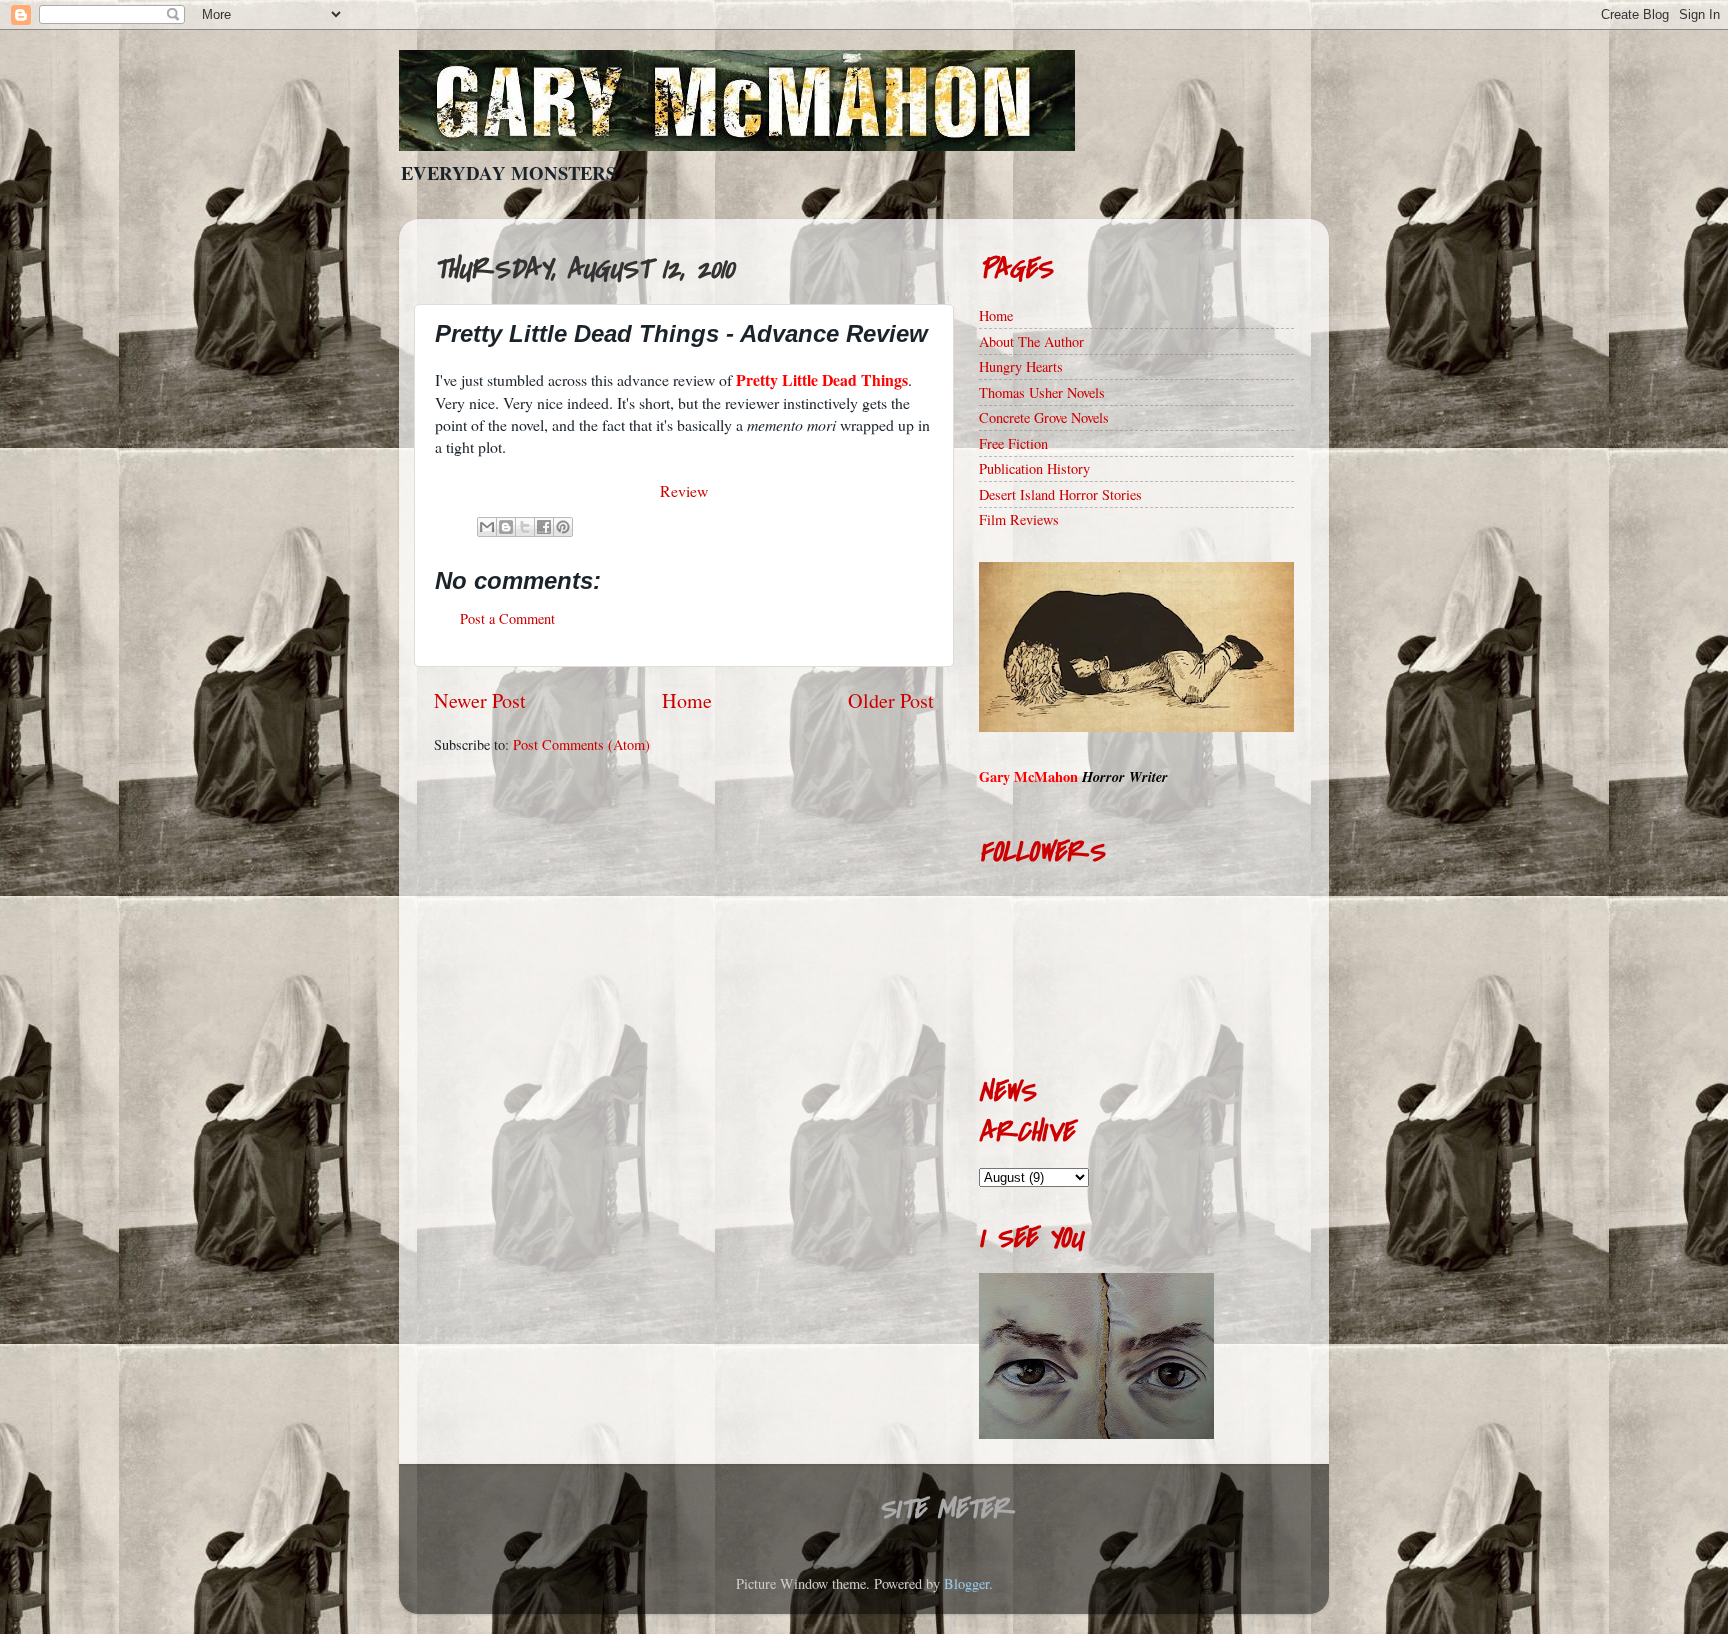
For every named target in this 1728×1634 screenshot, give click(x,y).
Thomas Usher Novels (1042, 392)
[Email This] (487, 527)
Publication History (1034, 468)
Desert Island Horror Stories (1060, 494)
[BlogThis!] (506, 527)
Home (687, 700)
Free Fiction (1013, 443)
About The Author (1031, 341)
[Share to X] (525, 527)
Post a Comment (507, 618)
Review (684, 490)
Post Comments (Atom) (581, 744)
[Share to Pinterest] (563, 527)
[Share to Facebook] (544, 527)
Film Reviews (1019, 519)
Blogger (966, 1583)
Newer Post (480, 700)
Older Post (891, 700)
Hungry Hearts (1021, 366)
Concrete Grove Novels (1044, 417)
